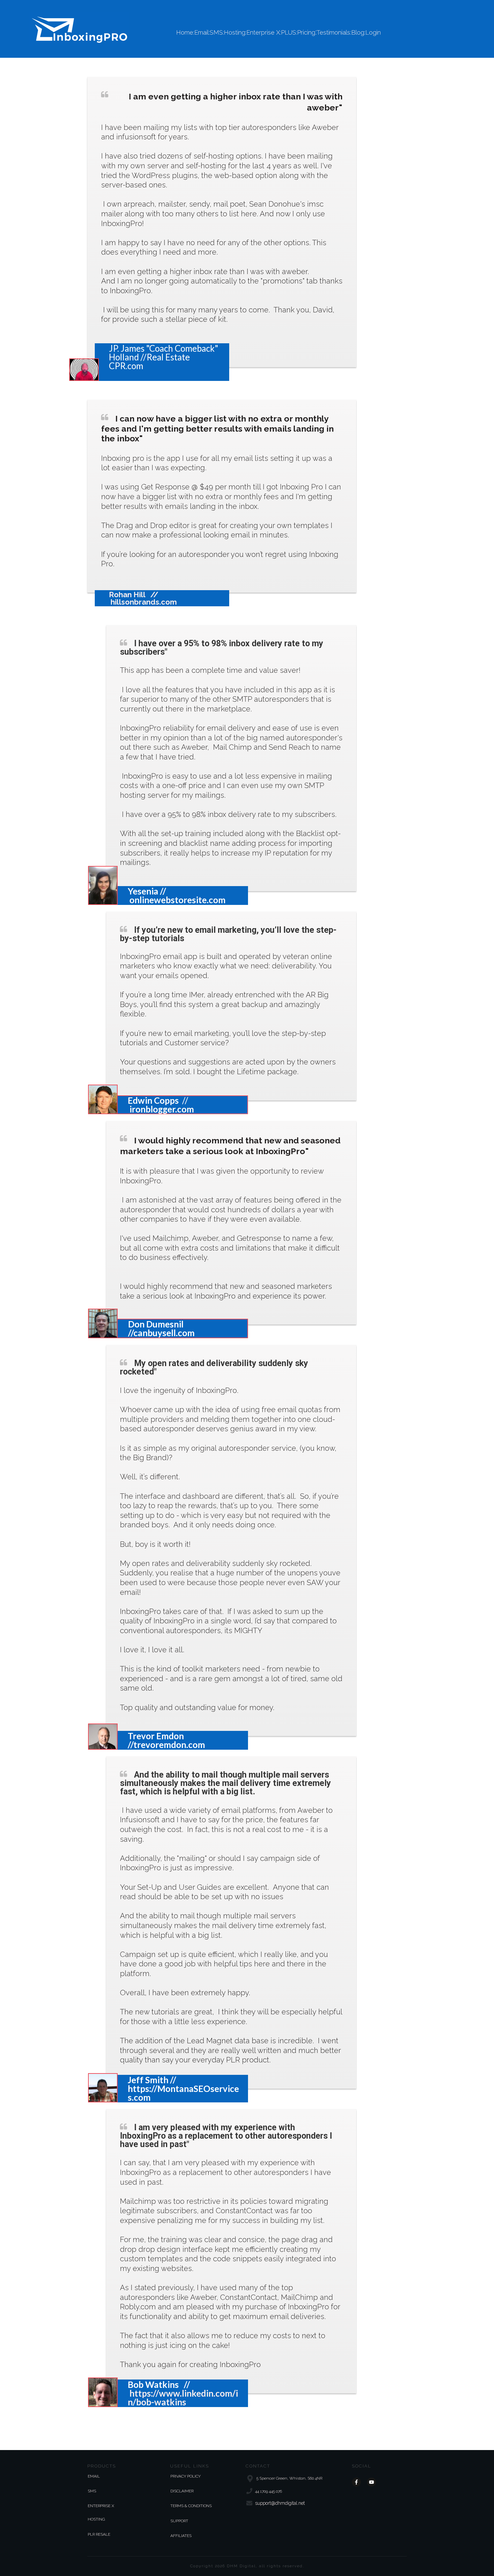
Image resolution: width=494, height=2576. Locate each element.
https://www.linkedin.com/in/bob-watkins (183, 2398)
